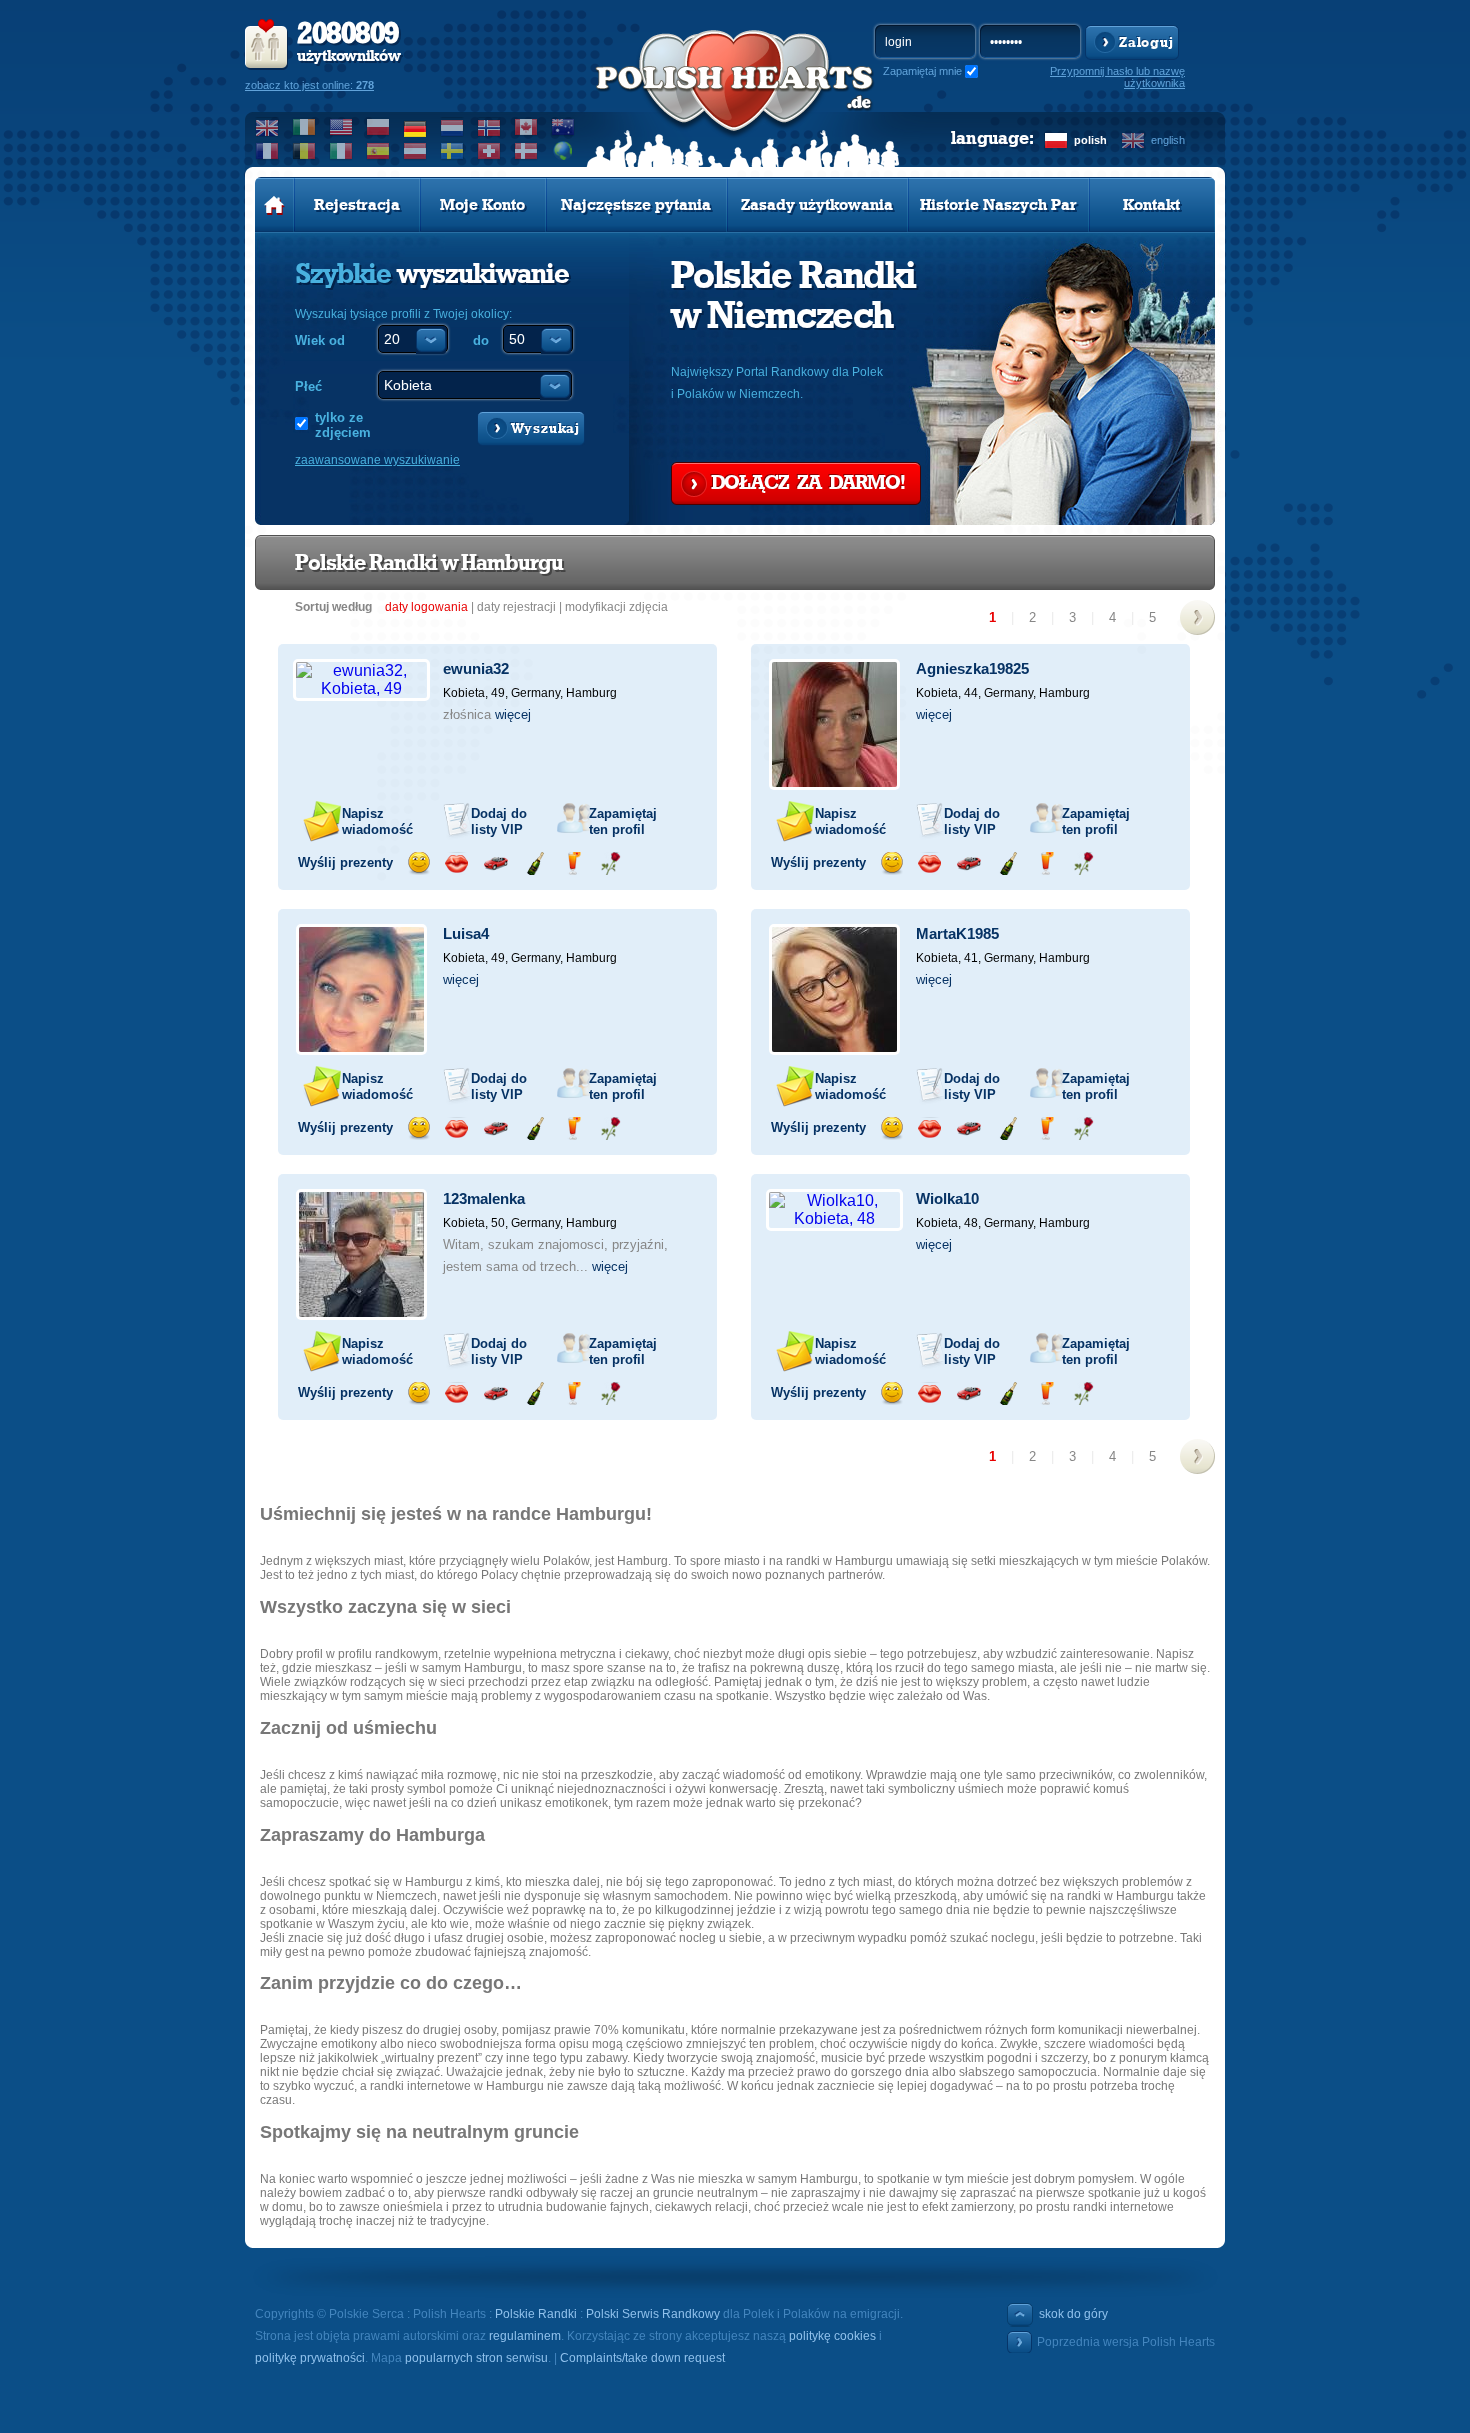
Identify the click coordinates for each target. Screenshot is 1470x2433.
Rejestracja (357, 205)
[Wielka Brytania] (267, 127)
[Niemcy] (415, 127)
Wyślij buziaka (456, 863)
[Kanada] (526, 127)
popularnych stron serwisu (476, 2358)
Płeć (308, 386)
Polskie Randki (536, 2314)
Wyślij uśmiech (418, 863)
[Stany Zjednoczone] (341, 127)
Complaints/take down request (642, 2358)
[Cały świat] (563, 151)
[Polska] (378, 127)
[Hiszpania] (378, 151)
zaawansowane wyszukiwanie (377, 460)
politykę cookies (832, 2336)
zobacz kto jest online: (309, 85)
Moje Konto (482, 205)
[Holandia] (452, 127)
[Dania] (526, 151)
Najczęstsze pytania (636, 205)
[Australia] (563, 127)
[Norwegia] (489, 127)
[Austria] (415, 151)
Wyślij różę (610, 863)
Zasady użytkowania (817, 205)
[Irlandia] (304, 127)
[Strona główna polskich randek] (274, 205)
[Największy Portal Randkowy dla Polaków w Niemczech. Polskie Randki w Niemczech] (735, 101)
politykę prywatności (310, 2358)
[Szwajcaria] (489, 151)
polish (1090, 140)
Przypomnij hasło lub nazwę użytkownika (1117, 77)
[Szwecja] (452, 151)
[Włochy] (341, 151)
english (1168, 140)
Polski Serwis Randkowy (653, 2314)
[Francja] (267, 151)
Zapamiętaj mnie (922, 71)
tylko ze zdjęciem (343, 425)
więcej (513, 714)
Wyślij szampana (534, 863)
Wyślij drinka (572, 863)
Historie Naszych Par (998, 205)
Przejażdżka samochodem (495, 863)
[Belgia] (304, 151)
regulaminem (525, 2336)
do (481, 340)
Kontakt (1151, 205)
